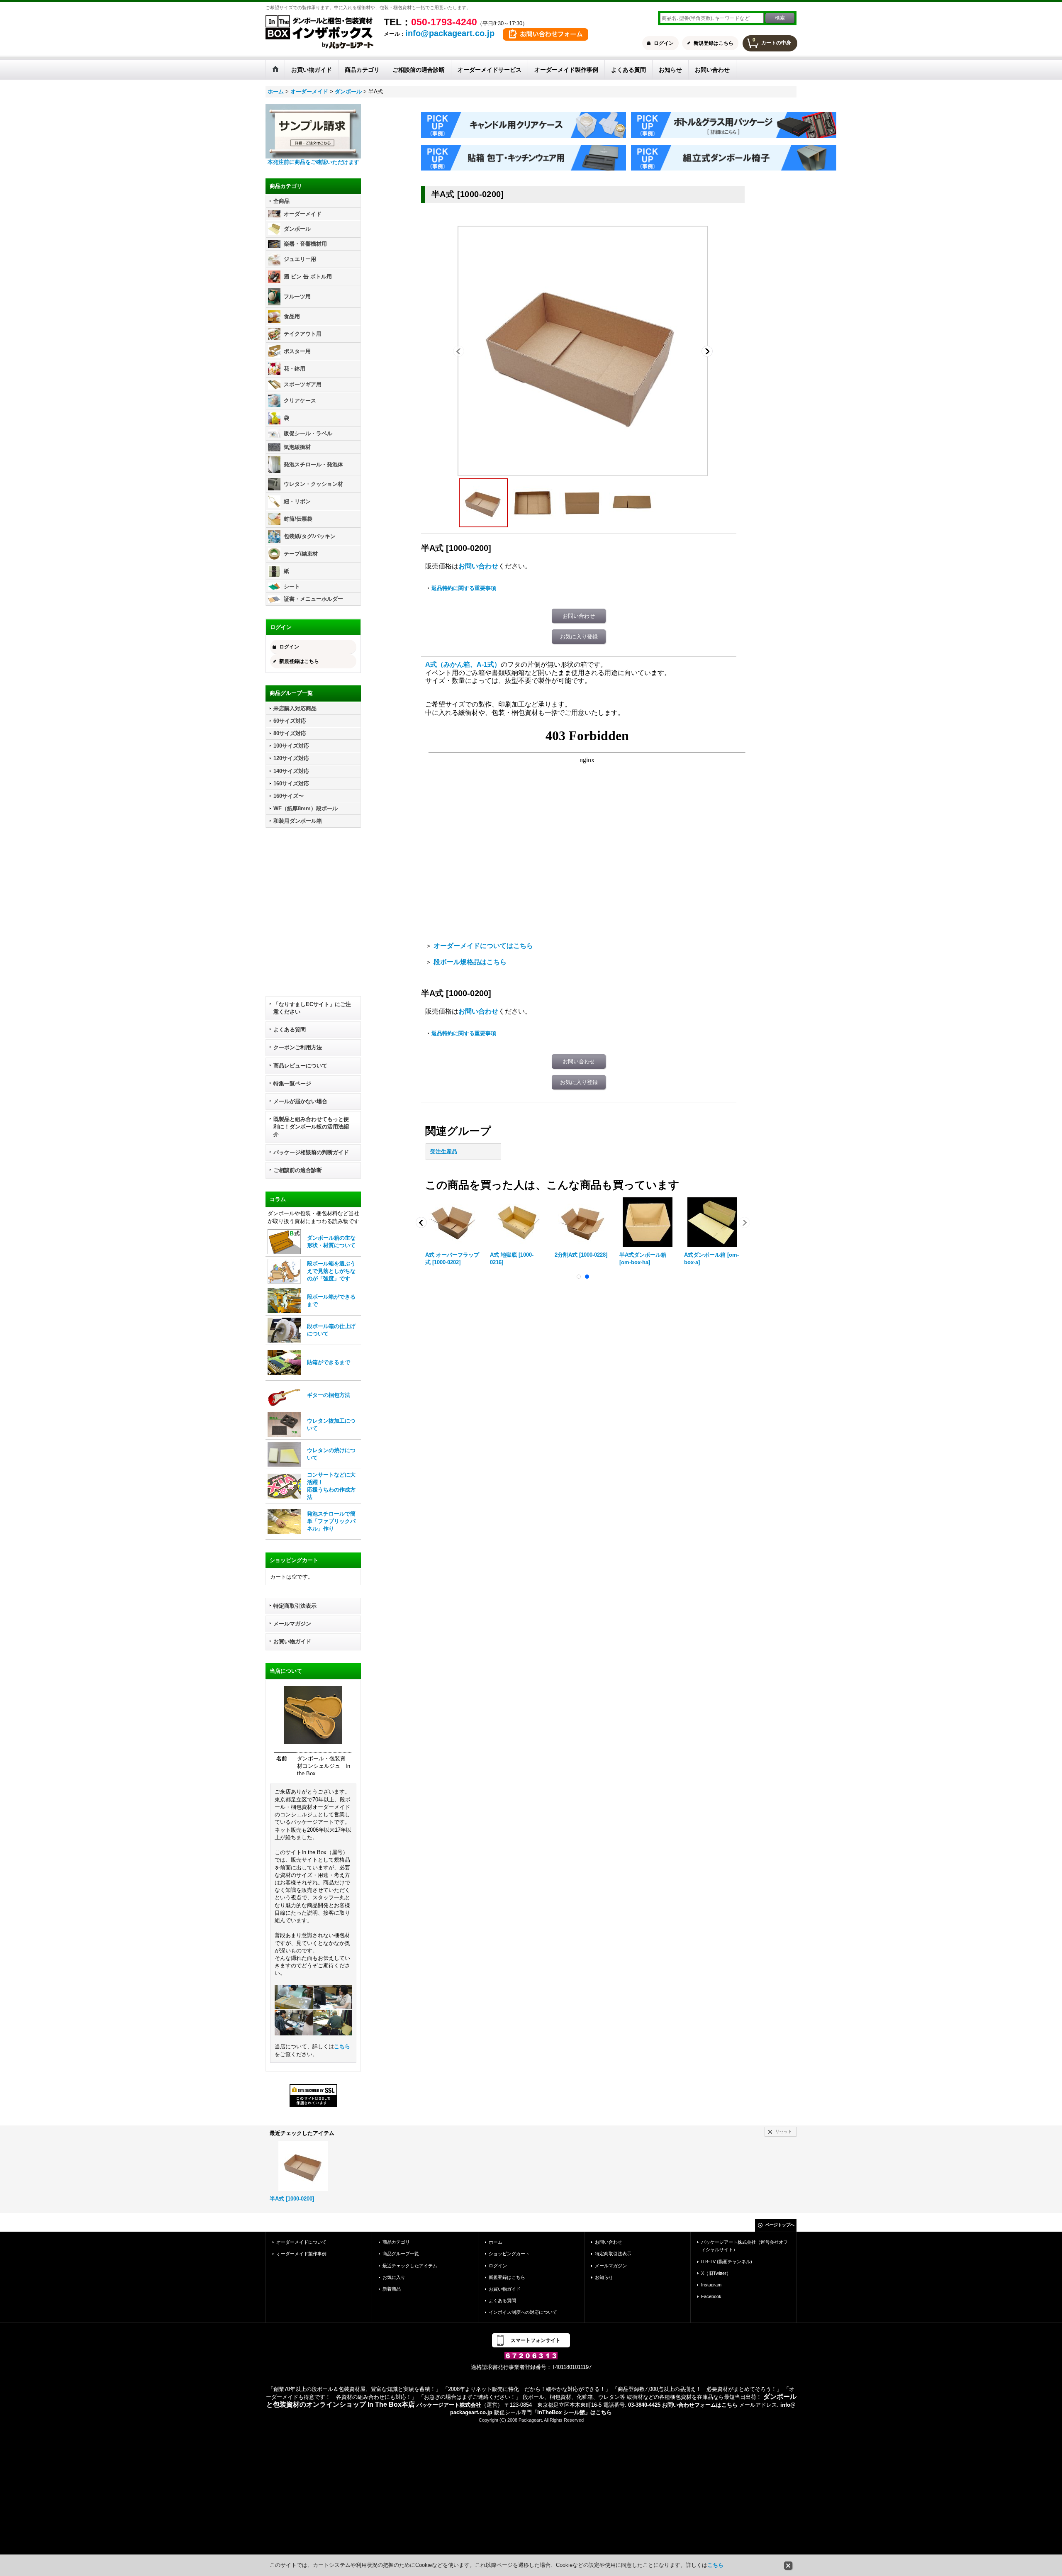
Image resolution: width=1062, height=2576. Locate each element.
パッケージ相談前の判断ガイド (311, 1152)
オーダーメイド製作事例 (301, 2254)
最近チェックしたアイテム (410, 2266)
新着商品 (392, 2289)
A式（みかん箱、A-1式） (463, 664)
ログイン (664, 43)
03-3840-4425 (644, 2405)
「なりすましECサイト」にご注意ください (312, 1008)
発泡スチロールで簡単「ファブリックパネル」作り (331, 1521)
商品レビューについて (300, 1066)
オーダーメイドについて (301, 2242)
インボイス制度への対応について (523, 2312)
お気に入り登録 (579, 637)
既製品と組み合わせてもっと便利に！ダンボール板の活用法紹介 (311, 1127)
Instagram (711, 2285)
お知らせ (604, 2277)
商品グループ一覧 (401, 2254)
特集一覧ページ (292, 1083)
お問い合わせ (478, 566)
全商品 (281, 201)
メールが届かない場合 (300, 1101)
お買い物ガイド (292, 1641)
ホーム (496, 2242)
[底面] (583, 503)
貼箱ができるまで (329, 1362)
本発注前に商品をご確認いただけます (313, 162)
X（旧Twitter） (716, 2273)
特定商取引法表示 (295, 1606)
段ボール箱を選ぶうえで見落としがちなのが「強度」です (331, 1271)
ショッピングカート (509, 2254)
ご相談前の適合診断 (298, 1170)
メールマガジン (292, 1624)
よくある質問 (290, 1030)
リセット (784, 2131)
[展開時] (633, 503)
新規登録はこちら (714, 43)
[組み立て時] (583, 351)
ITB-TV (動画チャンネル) (727, 2262)
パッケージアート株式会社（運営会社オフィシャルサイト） (744, 2246)
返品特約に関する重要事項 (464, 588)
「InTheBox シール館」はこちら (572, 2412)
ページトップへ (780, 2225)
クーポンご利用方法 (298, 1047)
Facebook (711, 2296)
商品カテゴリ (396, 2242)
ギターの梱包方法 (329, 1395)
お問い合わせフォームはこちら (700, 2405)
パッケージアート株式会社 (449, 2405)
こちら (342, 2046)
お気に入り (394, 2277)
